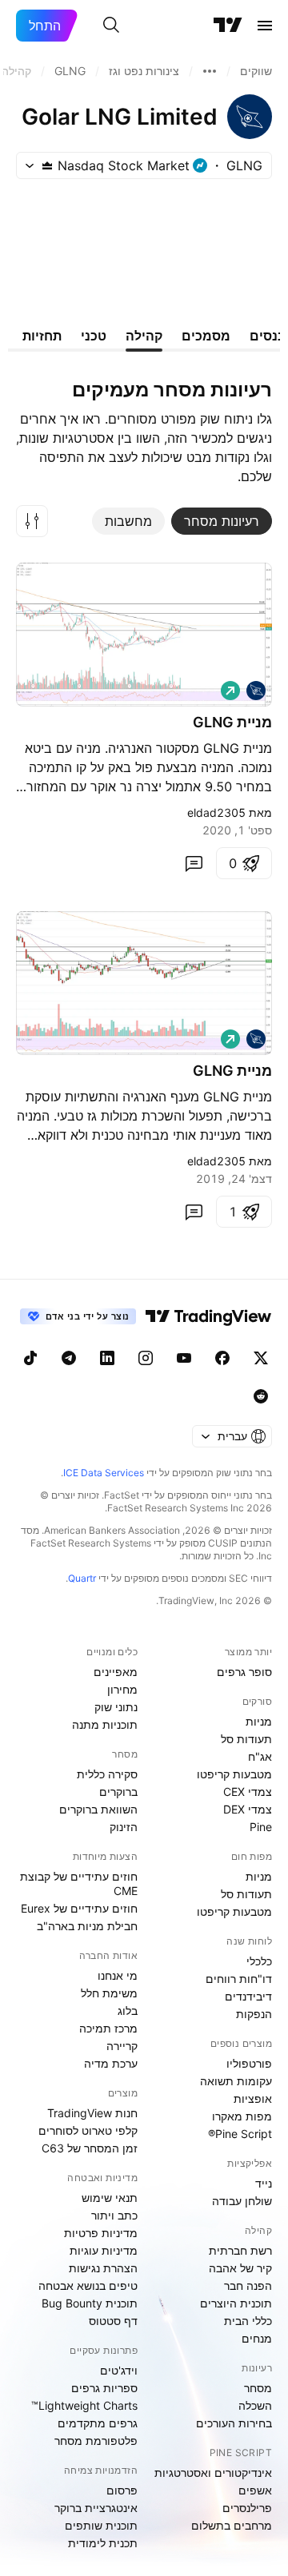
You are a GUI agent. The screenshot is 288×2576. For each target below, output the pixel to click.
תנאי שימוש (110, 2198)
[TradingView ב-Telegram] (69, 1358)
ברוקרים (118, 1792)
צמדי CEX (248, 1792)
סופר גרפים (244, 1672)
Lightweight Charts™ (84, 2405)
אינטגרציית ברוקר (96, 2508)
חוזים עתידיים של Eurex (79, 1908)
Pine (261, 1827)
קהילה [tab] (144, 336)
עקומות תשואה (236, 2081)
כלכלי (259, 1961)
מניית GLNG (232, 722)
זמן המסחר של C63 (90, 2148)
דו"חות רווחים (239, 1979)
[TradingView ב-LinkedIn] (107, 1358)
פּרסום (122, 2490)
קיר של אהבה (240, 2268)
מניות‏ (259, 1721)
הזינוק (124, 1827)
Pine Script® (240, 2134)
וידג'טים (119, 2370)
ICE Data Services (104, 1473)
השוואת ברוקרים (98, 1809)
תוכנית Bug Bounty (90, 2303)
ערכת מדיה (111, 2063)
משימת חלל (109, 1993)
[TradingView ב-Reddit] (261, 1396)
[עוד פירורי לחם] (210, 71)
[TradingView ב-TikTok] (30, 1358)
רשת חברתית (240, 2250)
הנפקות (254, 2014)
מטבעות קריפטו (234, 1774)
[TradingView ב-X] (261, 1358)
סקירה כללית (107, 1774)
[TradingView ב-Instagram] (146, 1358)
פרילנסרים (247, 2508)
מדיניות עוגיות (104, 2250)
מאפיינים (116, 1672)
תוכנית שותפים (101, 2525)
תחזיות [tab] (42, 336)
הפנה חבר (248, 2285)
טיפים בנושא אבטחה (88, 2285)
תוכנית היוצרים (236, 2303)
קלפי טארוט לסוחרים (88, 2130)
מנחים (257, 2338)
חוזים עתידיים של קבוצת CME (79, 1883)
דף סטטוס (113, 2321)
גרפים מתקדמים (98, 2423)
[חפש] (111, 26)
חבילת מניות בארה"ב (87, 1926)
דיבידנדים (248, 1996)
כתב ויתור (114, 2215)
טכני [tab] (94, 336)
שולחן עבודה (242, 2201)
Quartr (82, 1578)
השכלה (255, 2405)
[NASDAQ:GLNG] (256, 691)
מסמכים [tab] (206, 336)
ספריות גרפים (104, 2388)
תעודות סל (246, 1739)
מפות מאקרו (242, 2116)
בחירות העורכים (234, 2423)
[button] (32, 521)
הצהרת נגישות (103, 2268)
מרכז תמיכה (108, 2028)
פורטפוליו (249, 2063)
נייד (264, 2183)
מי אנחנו (118, 1975)
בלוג (128, 2011)
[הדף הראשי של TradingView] (228, 26)
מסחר (258, 2388)
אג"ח (260, 1756)
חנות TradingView (92, 2113)
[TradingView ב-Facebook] (222, 1358)
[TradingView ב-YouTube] (184, 1358)
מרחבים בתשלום (232, 2525)
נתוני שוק (116, 1707)
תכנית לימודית (103, 2543)
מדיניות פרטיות (101, 2233)
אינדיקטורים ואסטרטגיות (213, 2472)
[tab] (222, 521)
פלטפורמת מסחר (96, 2441)
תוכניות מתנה (105, 1724)
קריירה (122, 2046)
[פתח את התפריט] (265, 26)
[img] (47, 165)
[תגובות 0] (194, 863)
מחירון (122, 1689)
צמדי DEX (248, 1809)
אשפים (255, 2490)
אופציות (253, 2098)
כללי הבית (248, 2321)
